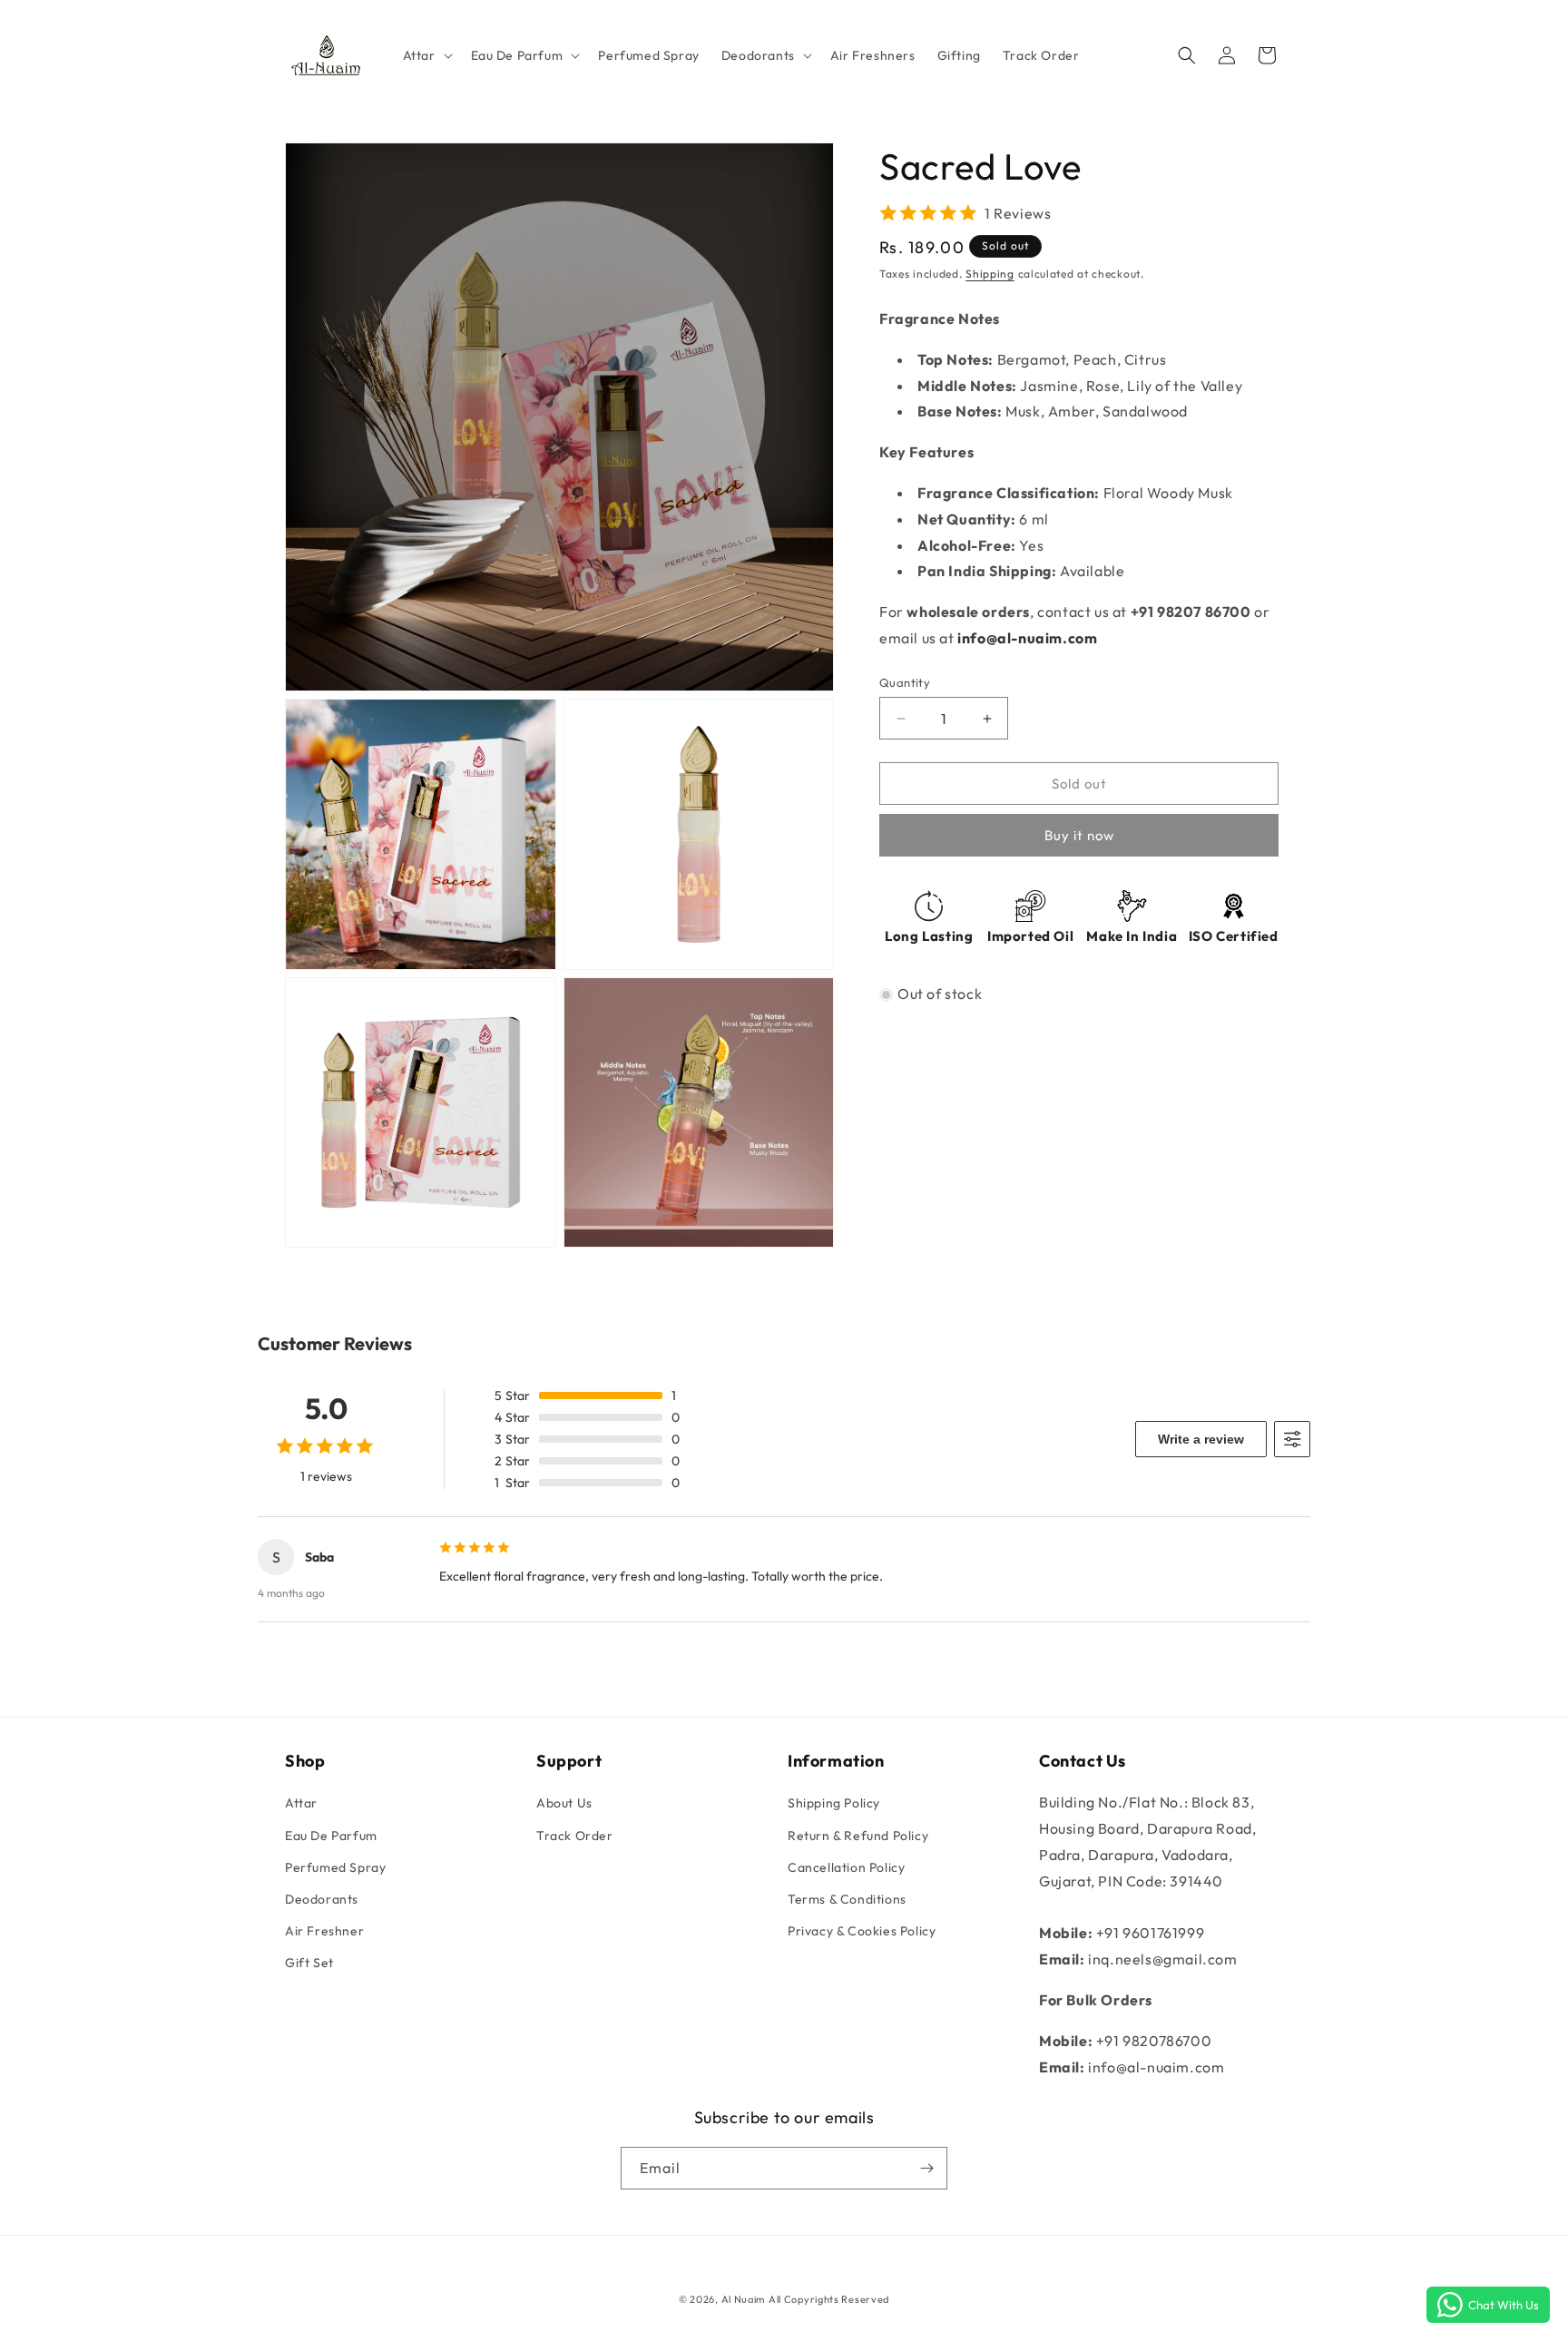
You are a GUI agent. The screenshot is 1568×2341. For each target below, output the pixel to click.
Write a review (1201, 1439)
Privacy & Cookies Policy (862, 1931)
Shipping (990, 274)
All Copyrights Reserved (829, 2299)
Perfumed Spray (335, 1867)
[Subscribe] (926, 2168)
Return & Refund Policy (858, 1836)
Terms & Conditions (847, 1899)
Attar (301, 1803)
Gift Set (309, 1963)
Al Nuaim (744, 2299)
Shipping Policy (834, 1803)
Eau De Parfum (331, 1836)
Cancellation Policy (846, 1867)
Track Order (575, 1836)
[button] (426, 54)
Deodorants (322, 1899)
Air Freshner (324, 1931)
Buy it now (1079, 836)
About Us (564, 1803)
